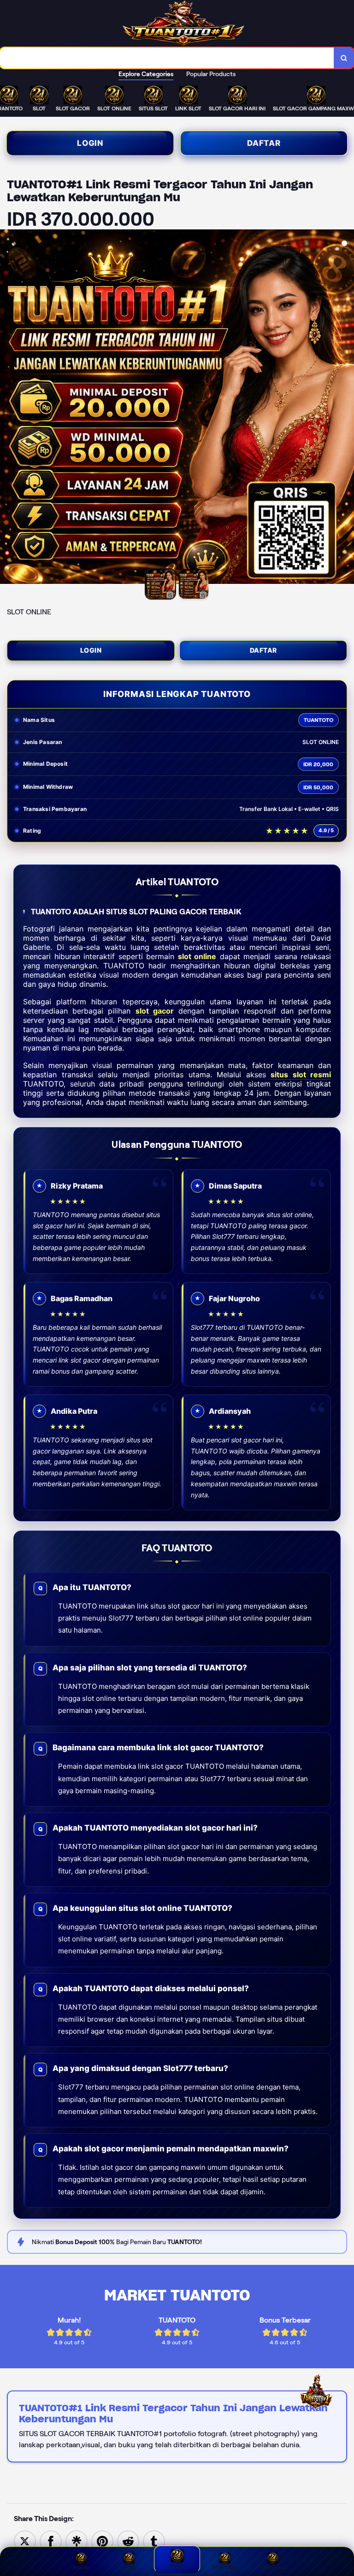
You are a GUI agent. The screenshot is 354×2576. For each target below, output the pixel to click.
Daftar (264, 143)
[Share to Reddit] (128, 2541)
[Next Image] (347, 408)
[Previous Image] (7, 408)
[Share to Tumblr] (154, 2541)
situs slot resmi (301, 1075)
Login (90, 143)
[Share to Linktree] (77, 2541)
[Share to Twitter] (25, 2541)
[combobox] (167, 58)
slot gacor (155, 1011)
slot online (197, 956)
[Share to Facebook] (51, 2541)
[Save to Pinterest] (102, 2541)
